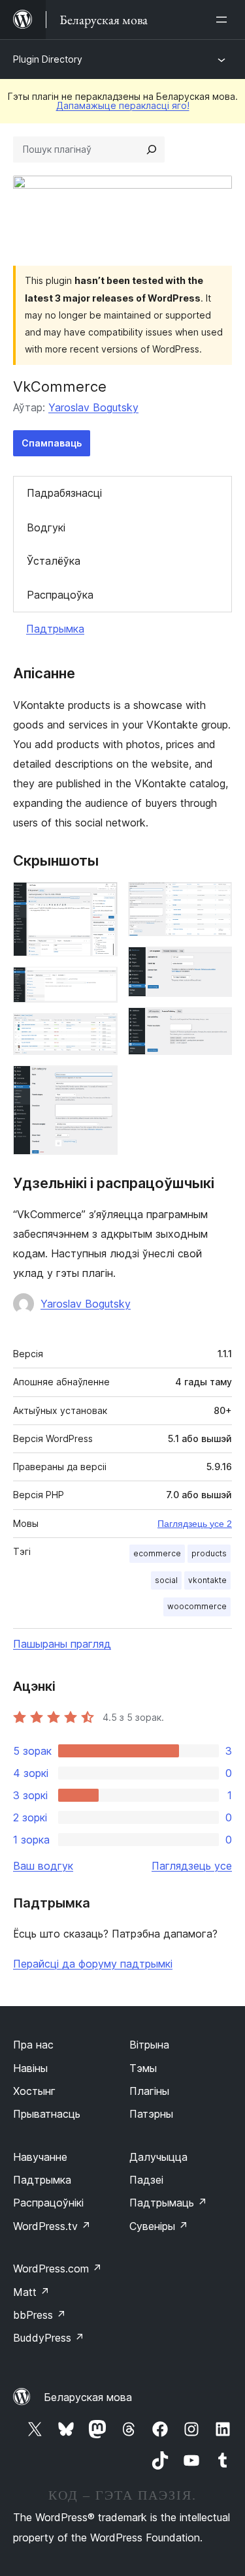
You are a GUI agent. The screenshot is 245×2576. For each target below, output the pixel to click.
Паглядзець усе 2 (195, 1524)
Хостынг (34, 2091)
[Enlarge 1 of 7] (100, 900)
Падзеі (146, 2180)
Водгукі (46, 527)
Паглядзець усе (192, 1866)
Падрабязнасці (64, 493)
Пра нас (33, 2045)
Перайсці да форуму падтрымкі (93, 1964)
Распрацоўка (60, 595)
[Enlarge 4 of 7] (100, 1083)
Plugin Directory (48, 59)
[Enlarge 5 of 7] (214, 900)
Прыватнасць (47, 2114)
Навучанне (40, 2157)
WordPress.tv (52, 2226)
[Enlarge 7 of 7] (214, 1025)
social (166, 1580)
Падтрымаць (168, 2203)
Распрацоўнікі (48, 2203)
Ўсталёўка (54, 561)
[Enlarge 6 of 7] (214, 964)
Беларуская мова (88, 2397)
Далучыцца (158, 2157)
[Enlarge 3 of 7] (100, 1031)
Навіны (30, 2068)
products (209, 1553)
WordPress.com (57, 2269)
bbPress (40, 2315)
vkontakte (207, 1580)
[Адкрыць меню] (224, 20)
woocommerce (197, 1606)
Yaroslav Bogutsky (93, 407)
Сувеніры (159, 2226)
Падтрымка (55, 629)
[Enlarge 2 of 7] (100, 984)
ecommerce (157, 1553)
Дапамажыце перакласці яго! (123, 105)
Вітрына (149, 2045)
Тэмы (143, 2068)
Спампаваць (52, 443)
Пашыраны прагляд (62, 1644)
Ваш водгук (43, 1866)
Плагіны (149, 2091)
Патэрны (151, 2114)
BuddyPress (49, 2338)
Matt (31, 2292)
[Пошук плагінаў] (152, 149)
